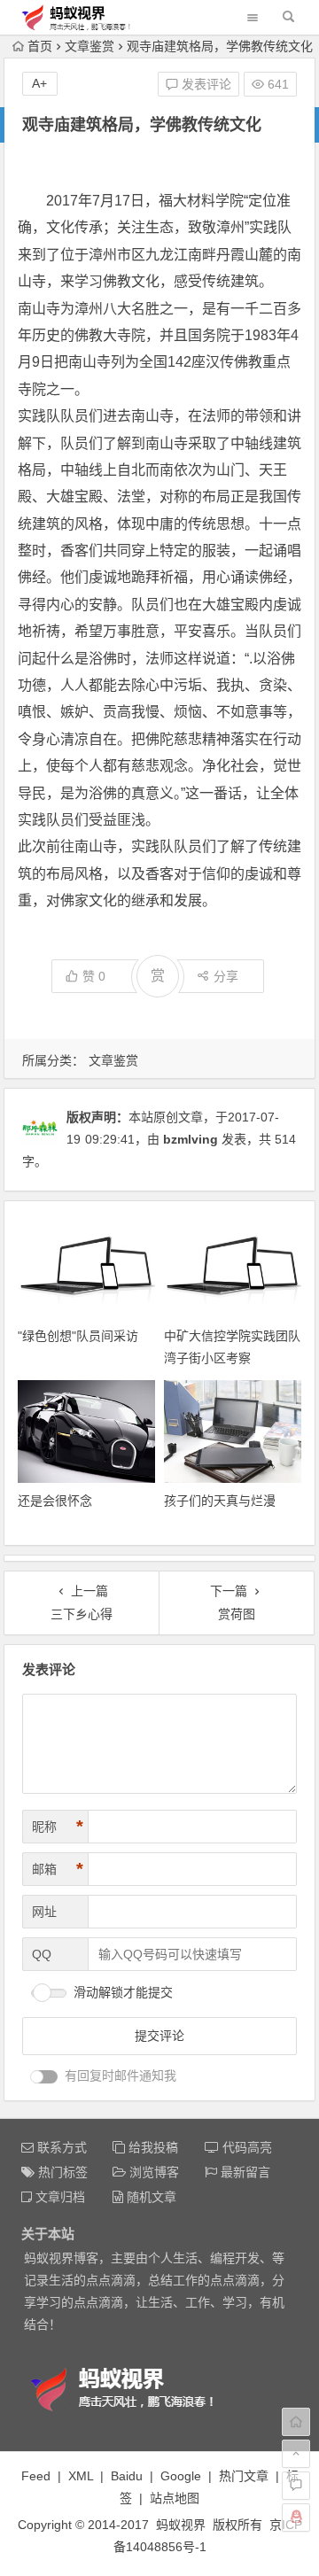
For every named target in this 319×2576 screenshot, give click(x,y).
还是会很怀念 (55, 1501)
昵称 (58, 1827)
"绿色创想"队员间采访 (78, 1336)
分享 (226, 976)
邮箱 (58, 1869)
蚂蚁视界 (181, 2525)
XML (81, 2476)
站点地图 (175, 2498)
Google (181, 2476)
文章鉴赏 (89, 46)
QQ (42, 1954)
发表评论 (205, 84)
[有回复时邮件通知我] (44, 2077)
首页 (40, 46)
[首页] (296, 2422)
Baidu (127, 2476)
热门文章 (244, 2476)
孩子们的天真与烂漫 (220, 1501)
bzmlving (191, 1139)
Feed (36, 2476)
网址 (44, 1912)
